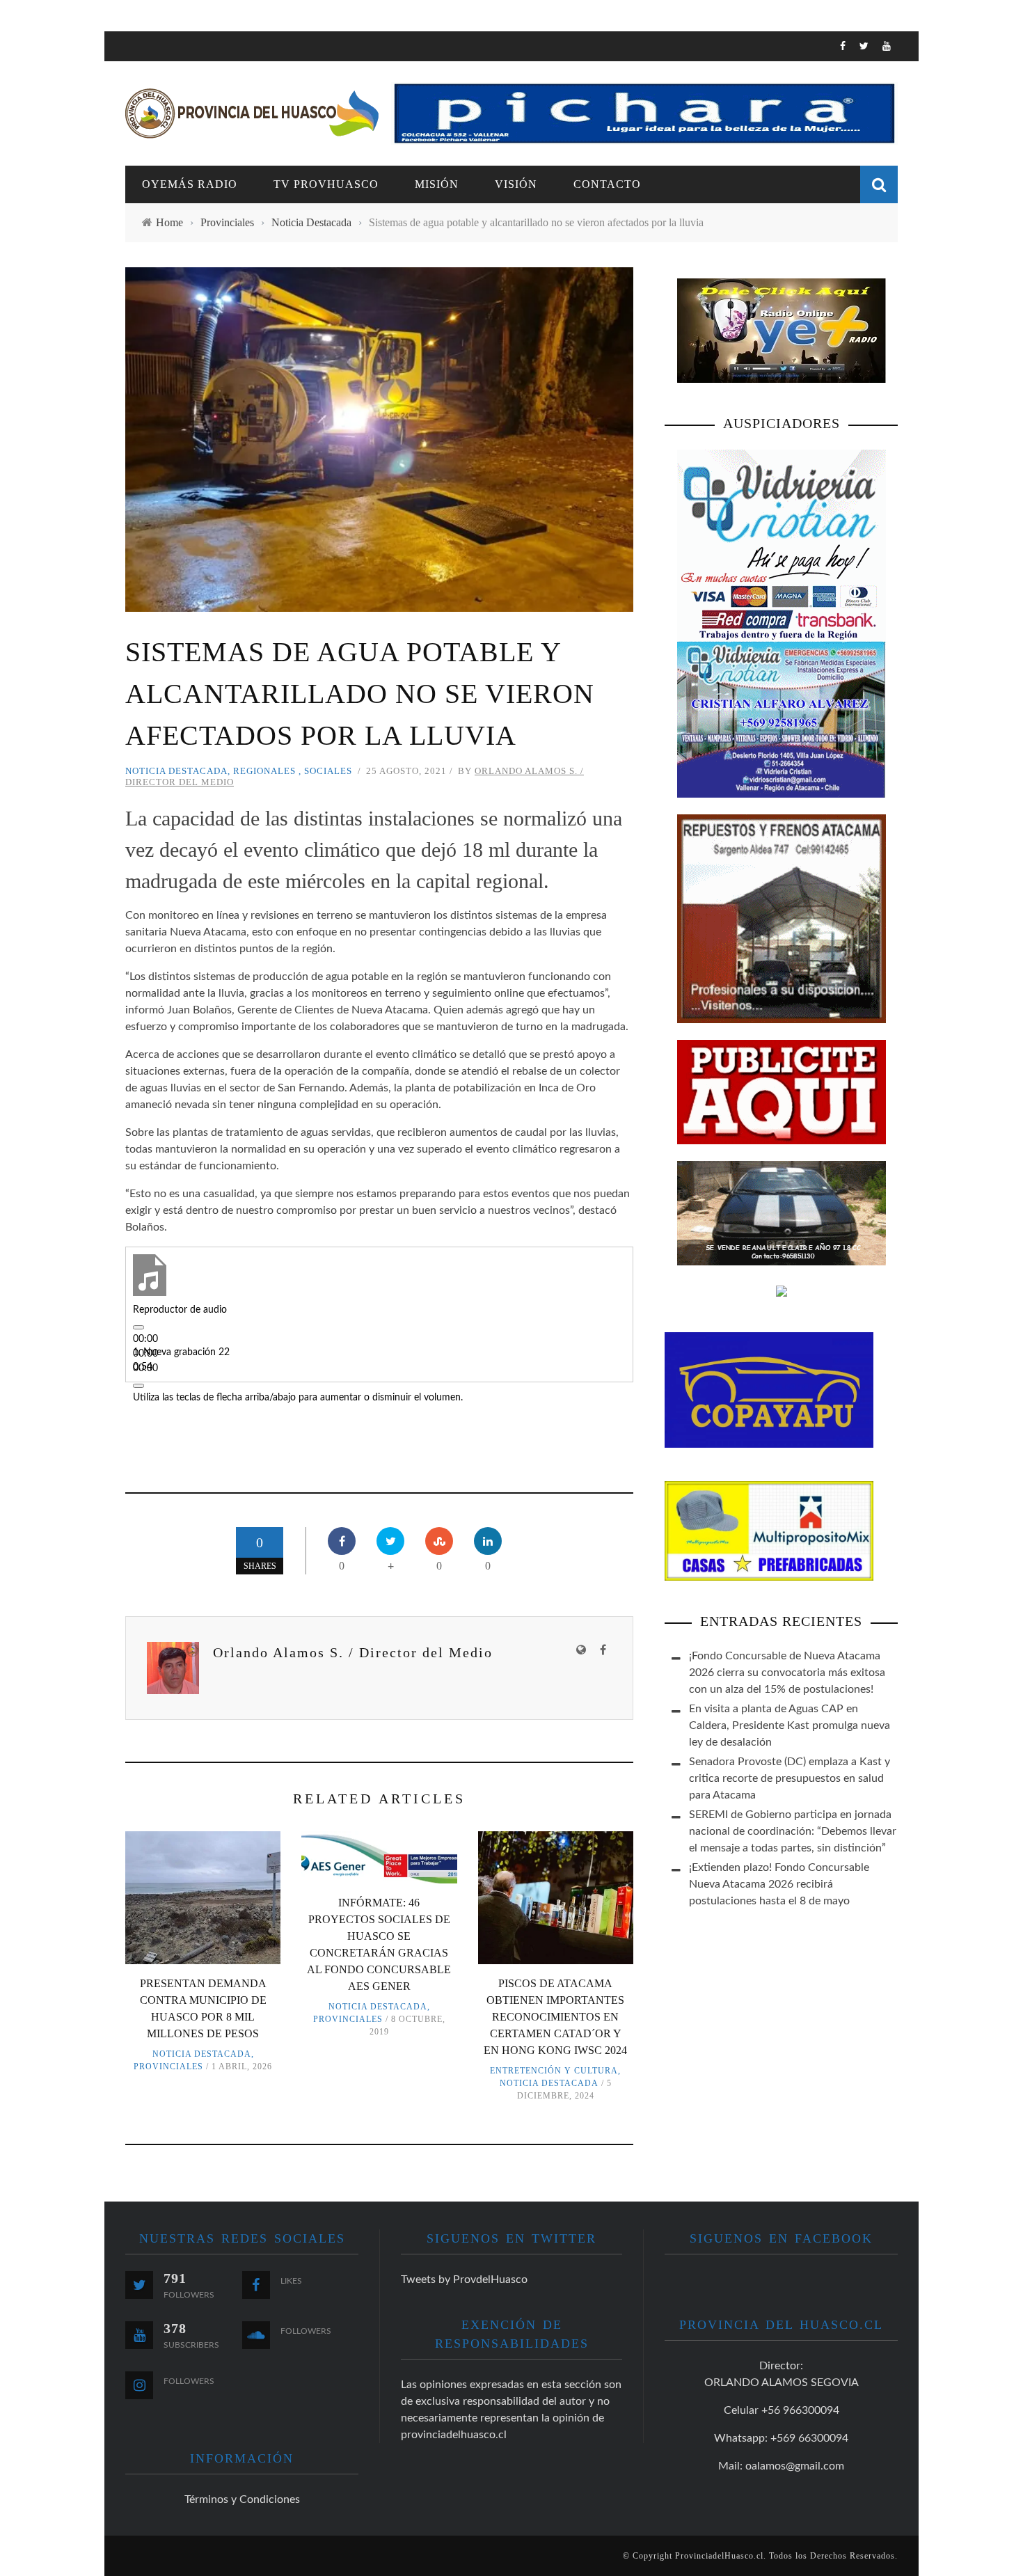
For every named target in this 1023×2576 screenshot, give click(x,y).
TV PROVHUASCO (170, 151)
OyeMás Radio (167, 122)
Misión (437, 184)
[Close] (125, 52)
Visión (144, 208)
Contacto (154, 236)
